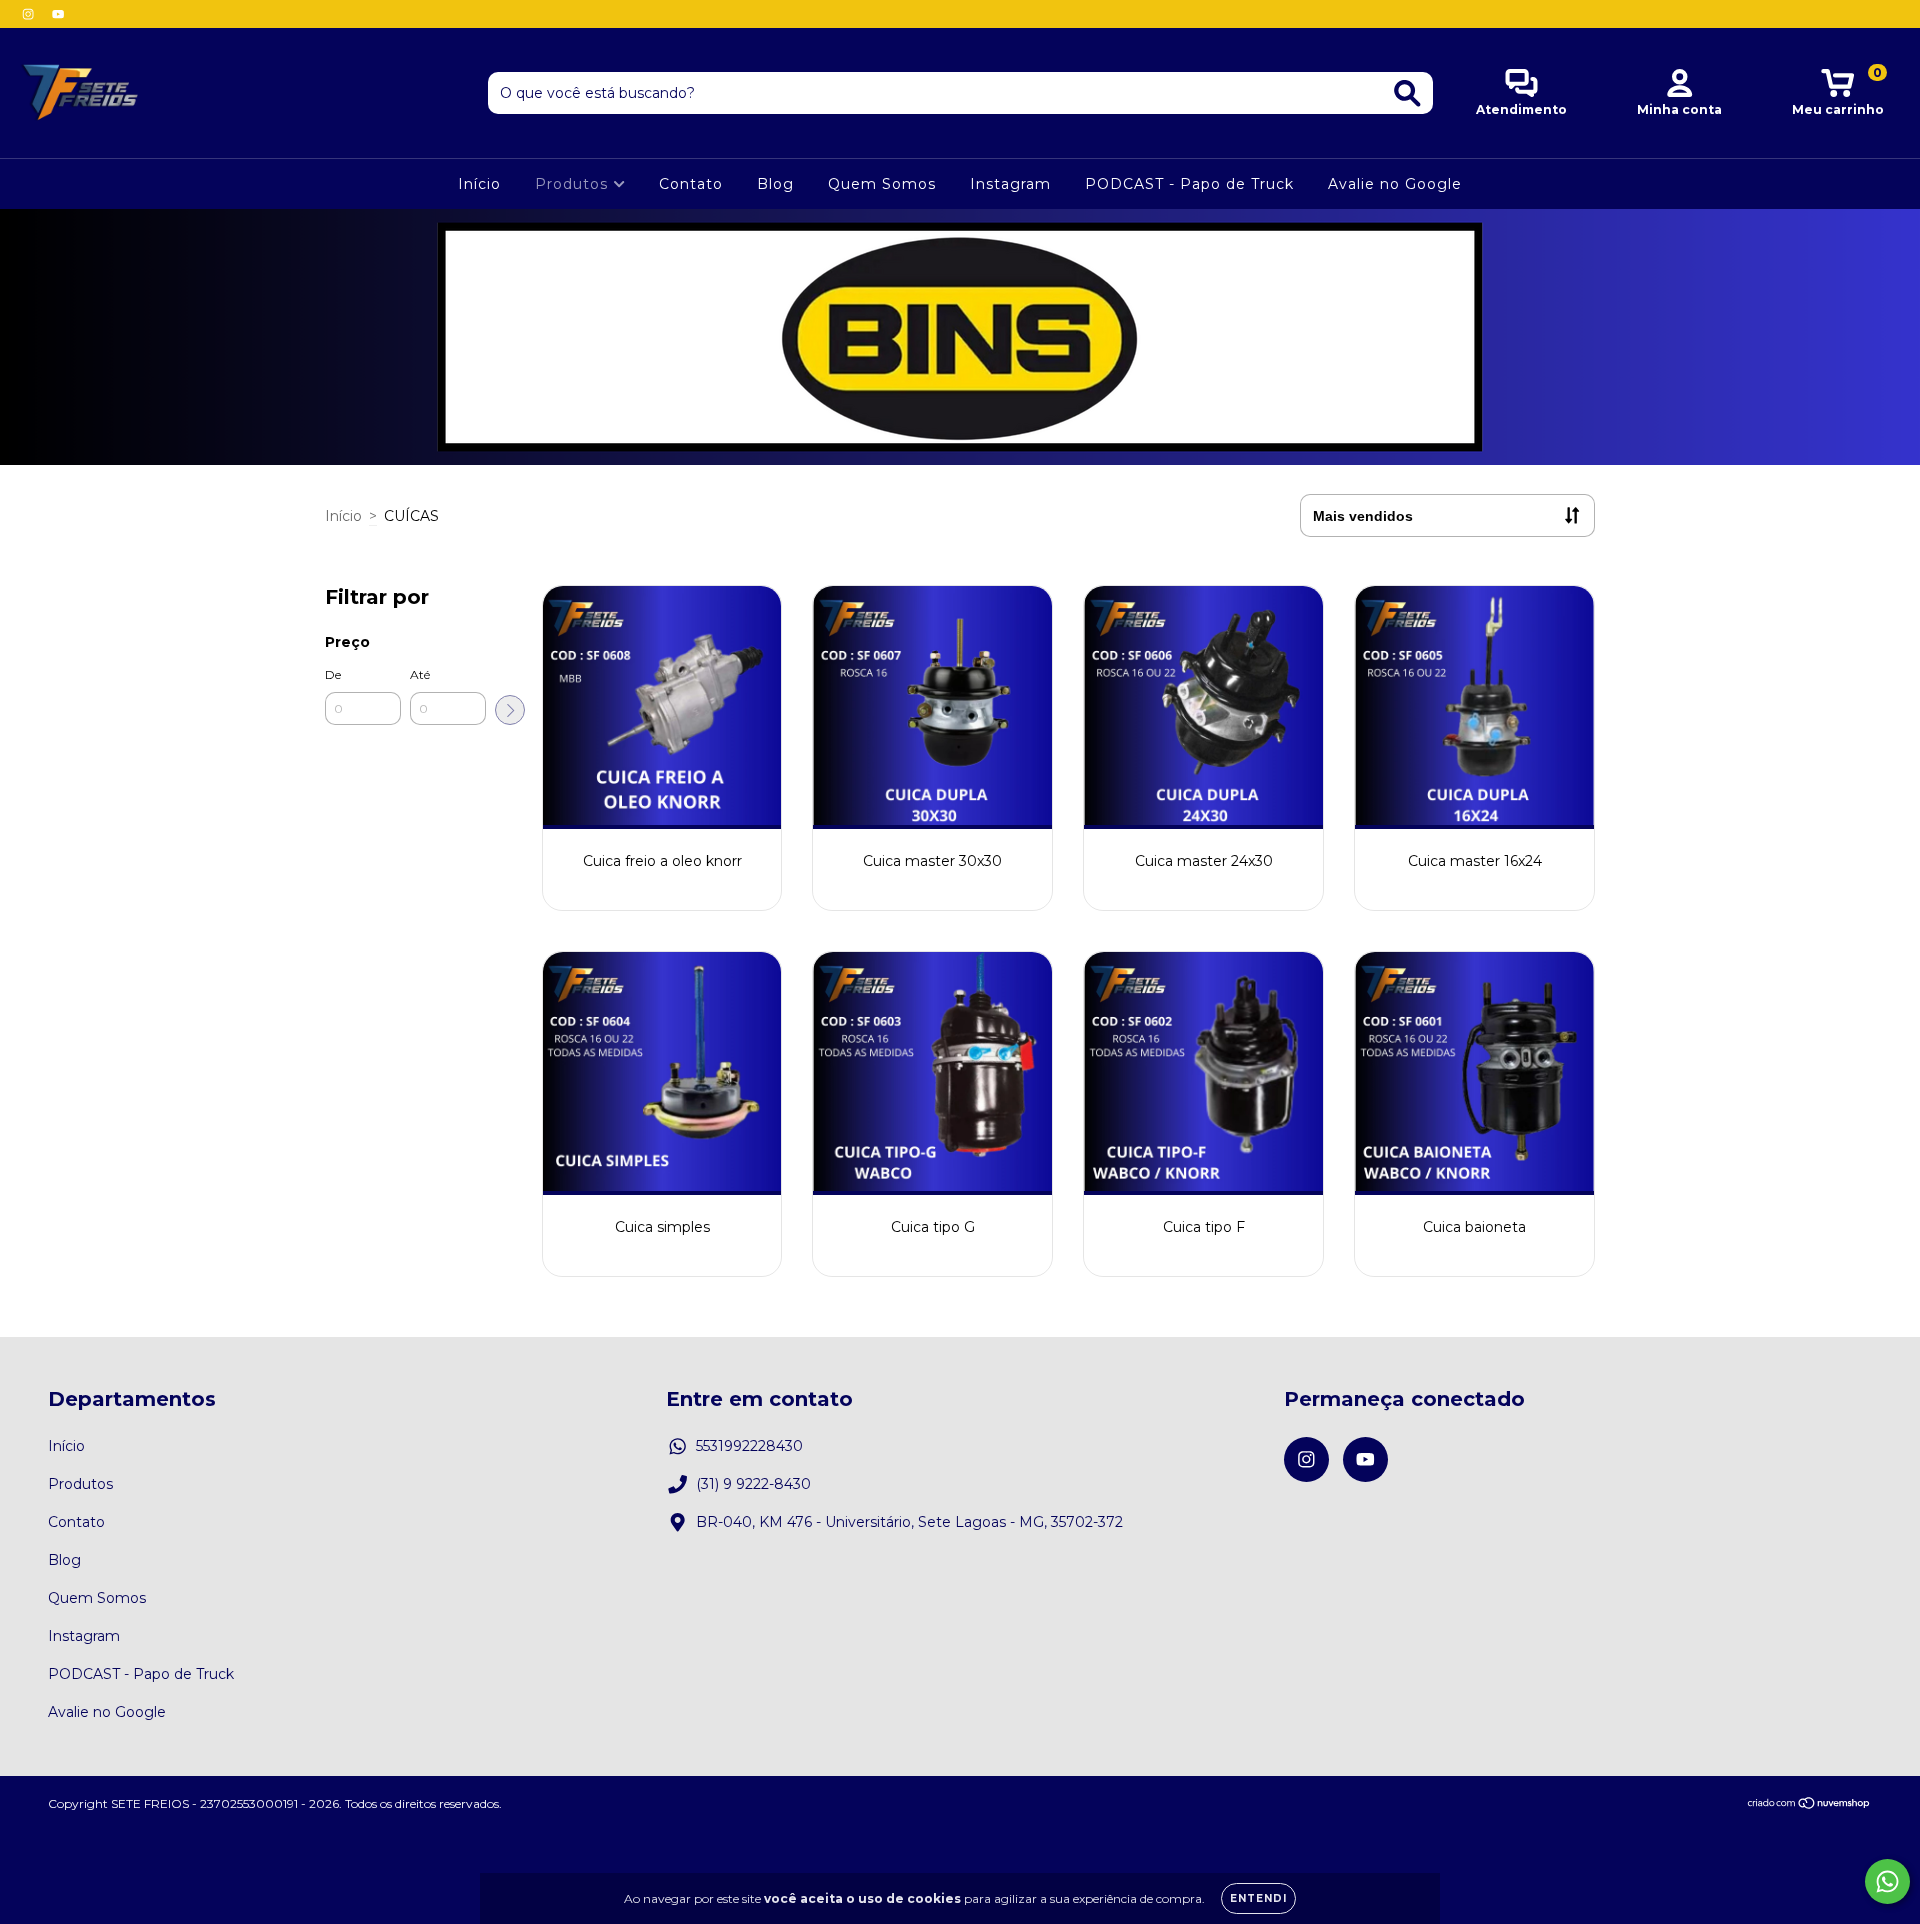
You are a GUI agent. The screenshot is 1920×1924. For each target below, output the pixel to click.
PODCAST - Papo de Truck (1189, 184)
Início (479, 184)
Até (420, 674)
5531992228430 (749, 1446)
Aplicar (510, 710)
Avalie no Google (1395, 184)
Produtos (574, 184)
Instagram (1010, 184)
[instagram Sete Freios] (30, 14)
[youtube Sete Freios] (58, 14)
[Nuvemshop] (1809, 1805)
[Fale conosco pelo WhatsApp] (1887, 1881)
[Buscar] (1407, 93)
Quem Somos (882, 184)
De (333, 674)
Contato (691, 184)
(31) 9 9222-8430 (753, 1484)
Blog (775, 184)
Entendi (1258, 1898)
